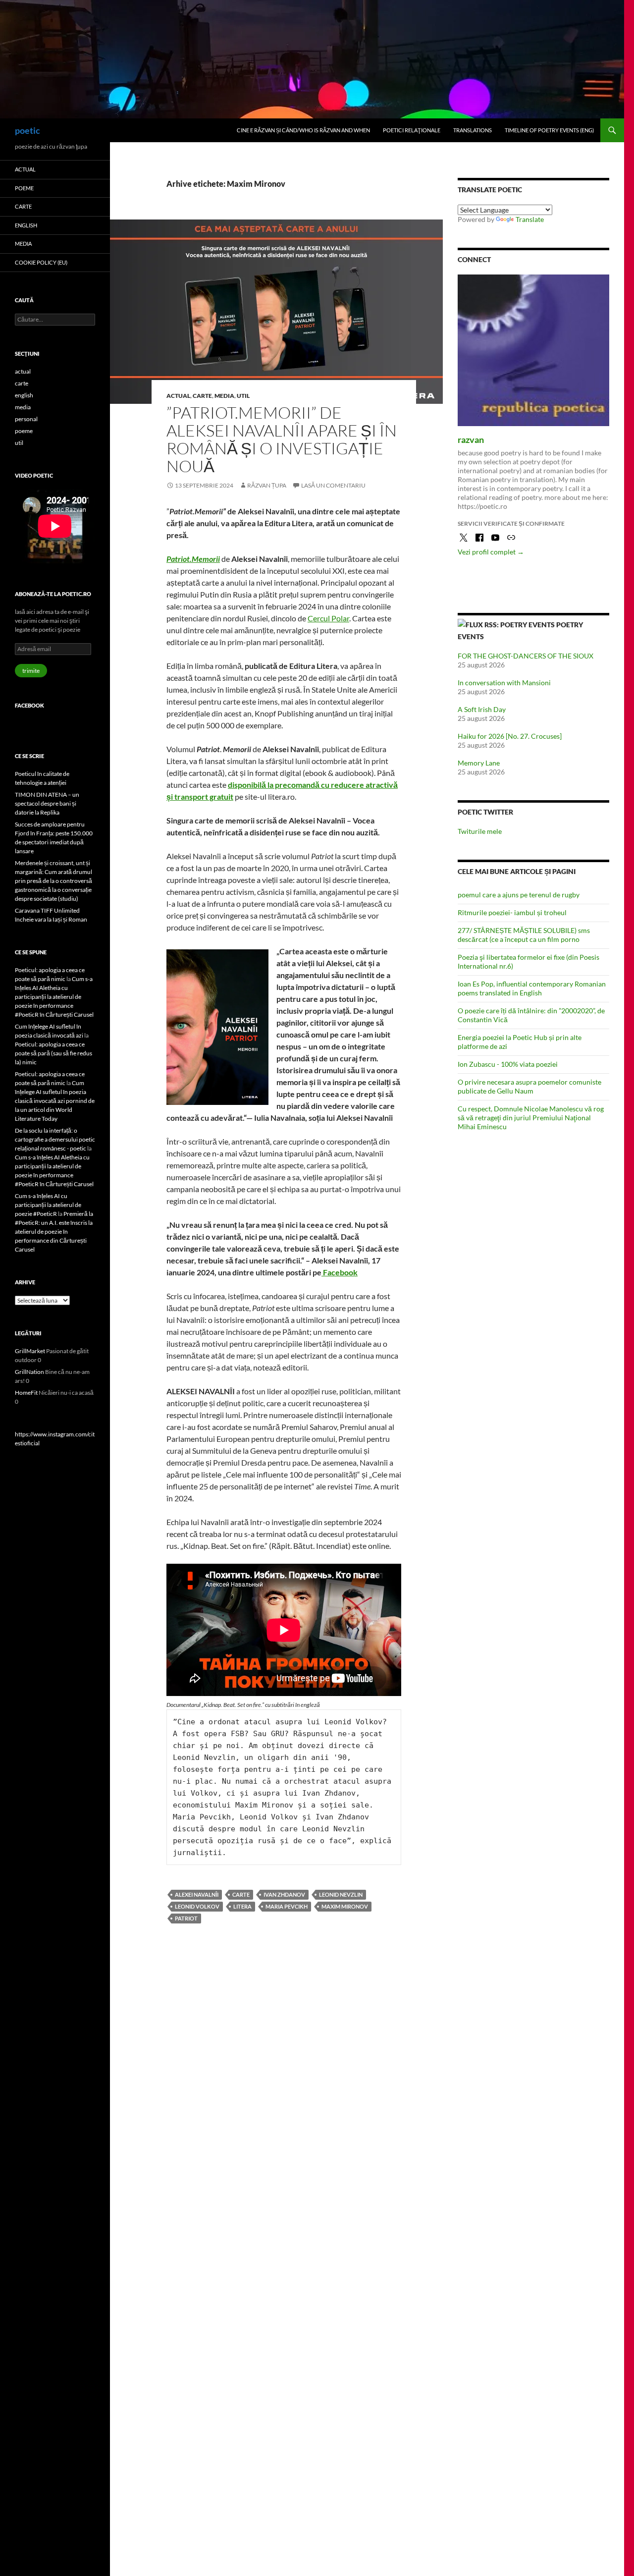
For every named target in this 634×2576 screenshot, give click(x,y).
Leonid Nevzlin (341, 1894)
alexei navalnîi (197, 1894)
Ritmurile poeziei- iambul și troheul (512, 912)
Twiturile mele (480, 831)
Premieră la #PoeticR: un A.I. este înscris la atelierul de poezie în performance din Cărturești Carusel (54, 1232)
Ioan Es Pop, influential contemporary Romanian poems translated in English (532, 988)
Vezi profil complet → (491, 552)
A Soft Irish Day (482, 709)
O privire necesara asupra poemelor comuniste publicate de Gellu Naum (529, 1086)
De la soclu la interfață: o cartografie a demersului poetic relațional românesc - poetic (55, 1139)
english (26, 225)
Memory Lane (479, 763)
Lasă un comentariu (333, 485)
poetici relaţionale (412, 130)
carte (202, 396)
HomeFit (26, 1393)
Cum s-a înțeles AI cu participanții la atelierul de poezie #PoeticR (48, 1205)
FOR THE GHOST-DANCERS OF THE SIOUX (526, 656)
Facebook (340, 1272)
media (224, 396)
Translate (530, 219)
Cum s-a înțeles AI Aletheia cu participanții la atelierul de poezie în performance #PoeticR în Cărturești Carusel (54, 997)
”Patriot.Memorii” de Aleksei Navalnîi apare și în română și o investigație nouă (282, 439)
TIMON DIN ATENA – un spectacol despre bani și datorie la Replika (47, 803)
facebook (29, 705)
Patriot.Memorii (193, 559)
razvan (471, 439)
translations (473, 130)
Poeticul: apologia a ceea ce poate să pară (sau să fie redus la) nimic (53, 1053)
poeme (24, 188)
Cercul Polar (328, 618)
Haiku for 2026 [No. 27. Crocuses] (510, 736)
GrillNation (29, 1372)
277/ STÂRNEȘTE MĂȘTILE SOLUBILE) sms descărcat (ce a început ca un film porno (524, 935)
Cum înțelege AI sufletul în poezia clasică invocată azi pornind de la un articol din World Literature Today (55, 1101)
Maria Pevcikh (287, 1906)
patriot (186, 1918)
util (243, 396)
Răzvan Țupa (267, 485)
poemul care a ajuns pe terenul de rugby (519, 895)
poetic (27, 130)
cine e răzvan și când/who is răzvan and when (303, 130)
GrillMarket (30, 1351)
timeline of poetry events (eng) (549, 130)
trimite (31, 671)
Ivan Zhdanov (284, 1894)
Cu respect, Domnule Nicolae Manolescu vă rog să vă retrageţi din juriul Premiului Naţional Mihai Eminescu (531, 1118)
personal (26, 419)
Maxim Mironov (345, 1906)
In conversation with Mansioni (504, 683)
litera (242, 1906)
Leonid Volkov (197, 1906)
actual (178, 396)
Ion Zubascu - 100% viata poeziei (508, 1064)
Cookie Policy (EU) (41, 262)
